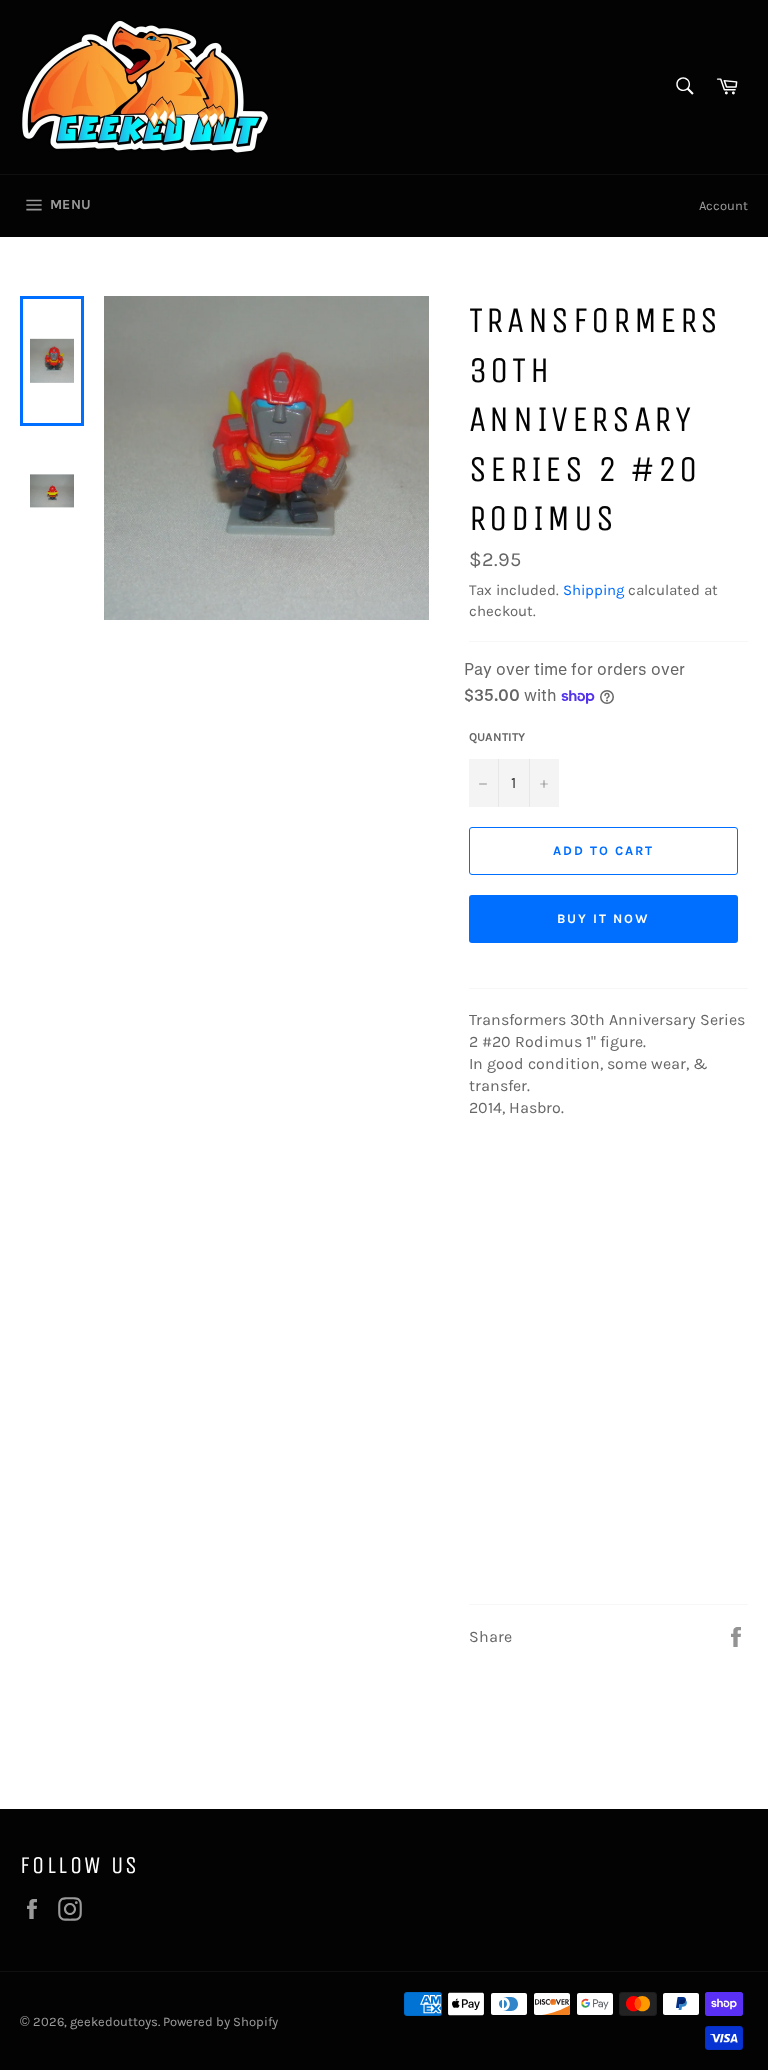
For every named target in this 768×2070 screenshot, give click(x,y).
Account (723, 205)
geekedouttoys (114, 2021)
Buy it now (603, 918)
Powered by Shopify (220, 2021)
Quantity (497, 737)
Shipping (593, 590)
